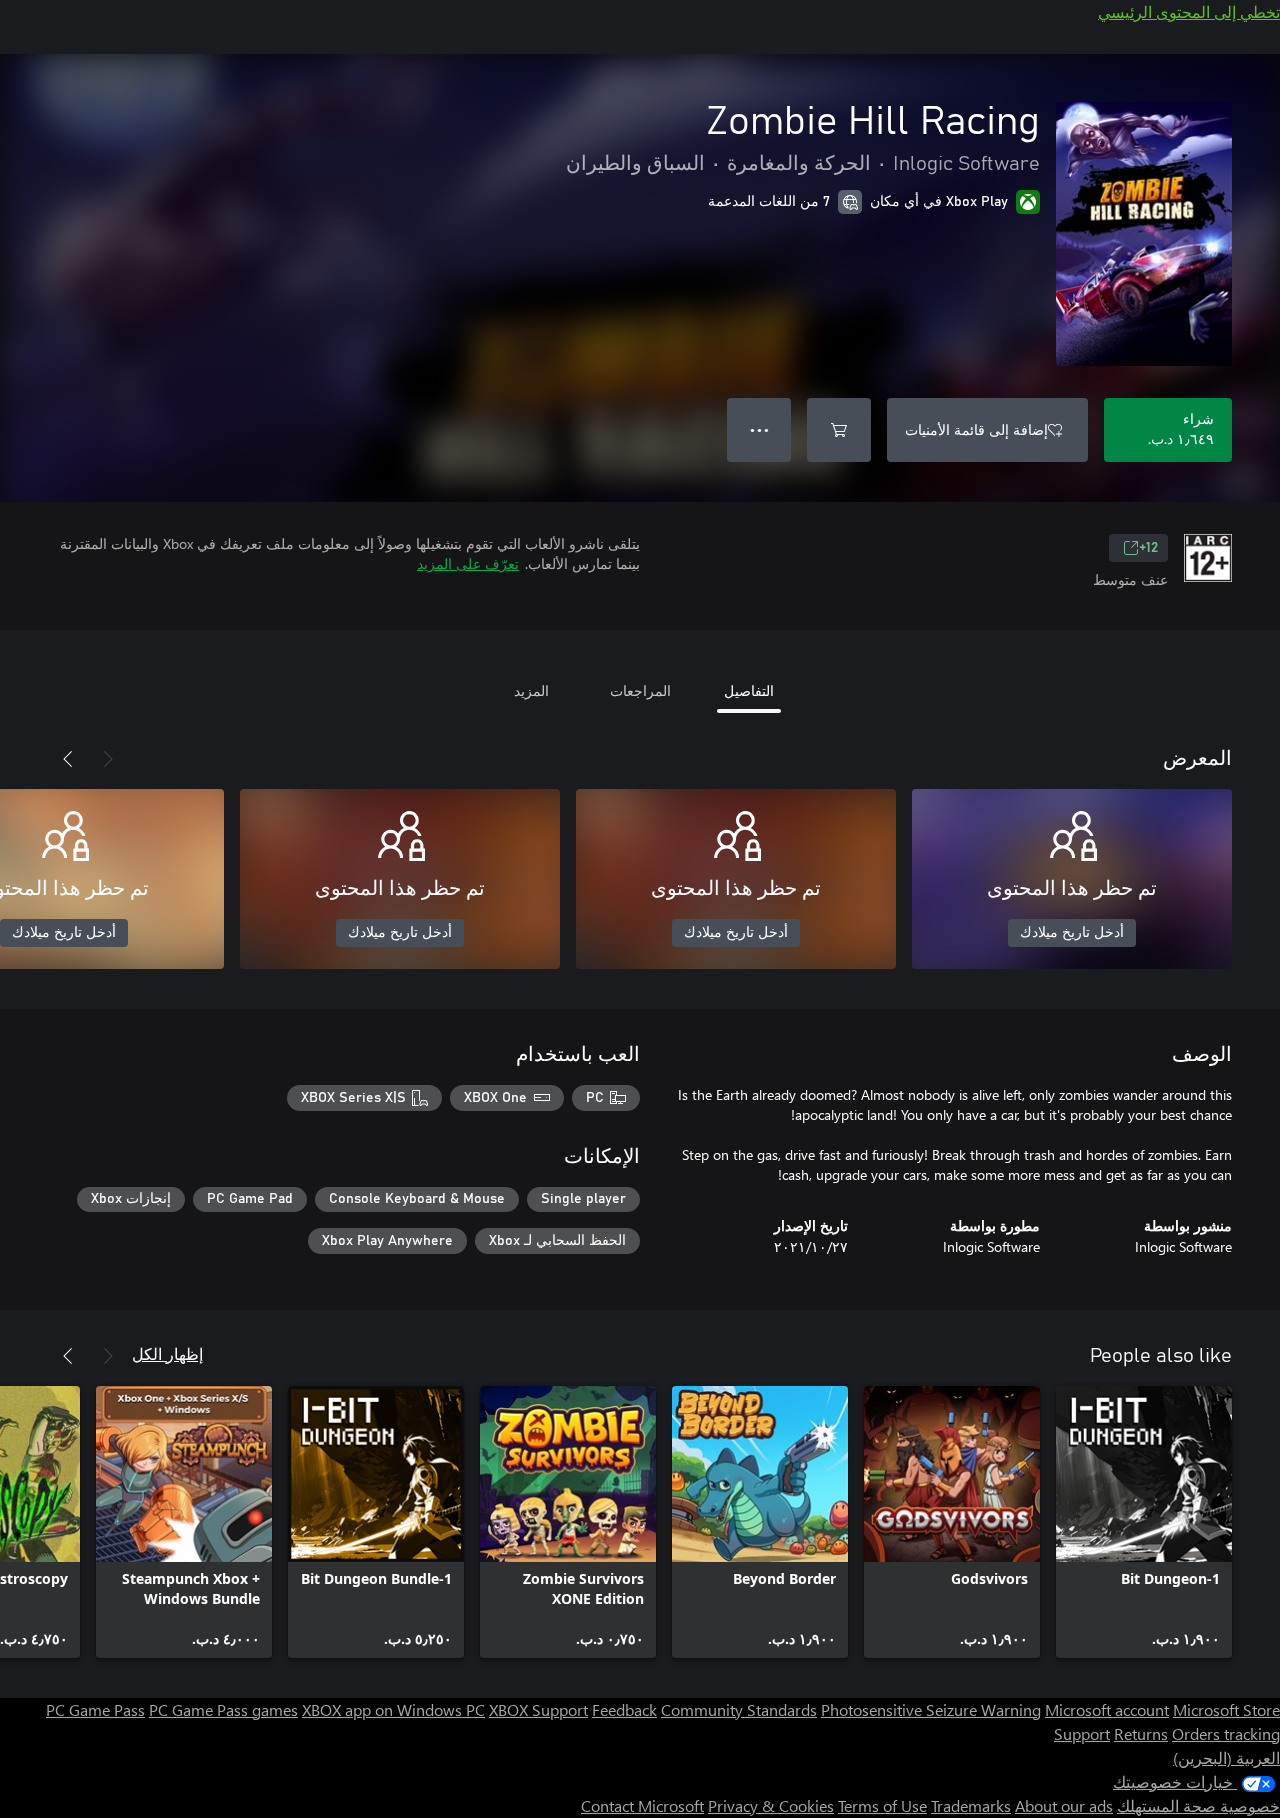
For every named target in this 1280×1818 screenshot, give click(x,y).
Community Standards (739, 1709)
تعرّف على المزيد (468, 563)
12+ (1148, 548)
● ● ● (759, 429)
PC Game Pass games (223, 1709)
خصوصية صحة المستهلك (1198, 1805)
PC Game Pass (95, 1709)
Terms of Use (882, 1805)
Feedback (624, 1709)
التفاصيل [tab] (749, 690)
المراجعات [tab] (640, 690)
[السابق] (108, 759)
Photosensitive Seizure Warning (931, 1709)
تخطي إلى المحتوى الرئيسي (1189, 11)
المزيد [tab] (531, 690)
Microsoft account (1107, 1709)
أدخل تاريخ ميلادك (1072, 933)
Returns (1141, 1733)
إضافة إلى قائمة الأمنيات (976, 429)
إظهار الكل (167, 1353)
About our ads (1064, 1805)
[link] (1144, 1522)
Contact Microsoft (642, 1805)
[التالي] (68, 759)
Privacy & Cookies (771, 1805)
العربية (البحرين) (1226, 1757)
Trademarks (971, 1805)
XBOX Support (538, 1709)
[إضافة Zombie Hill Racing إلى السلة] (839, 430)
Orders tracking (1226, 1733)
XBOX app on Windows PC (393, 1709)
